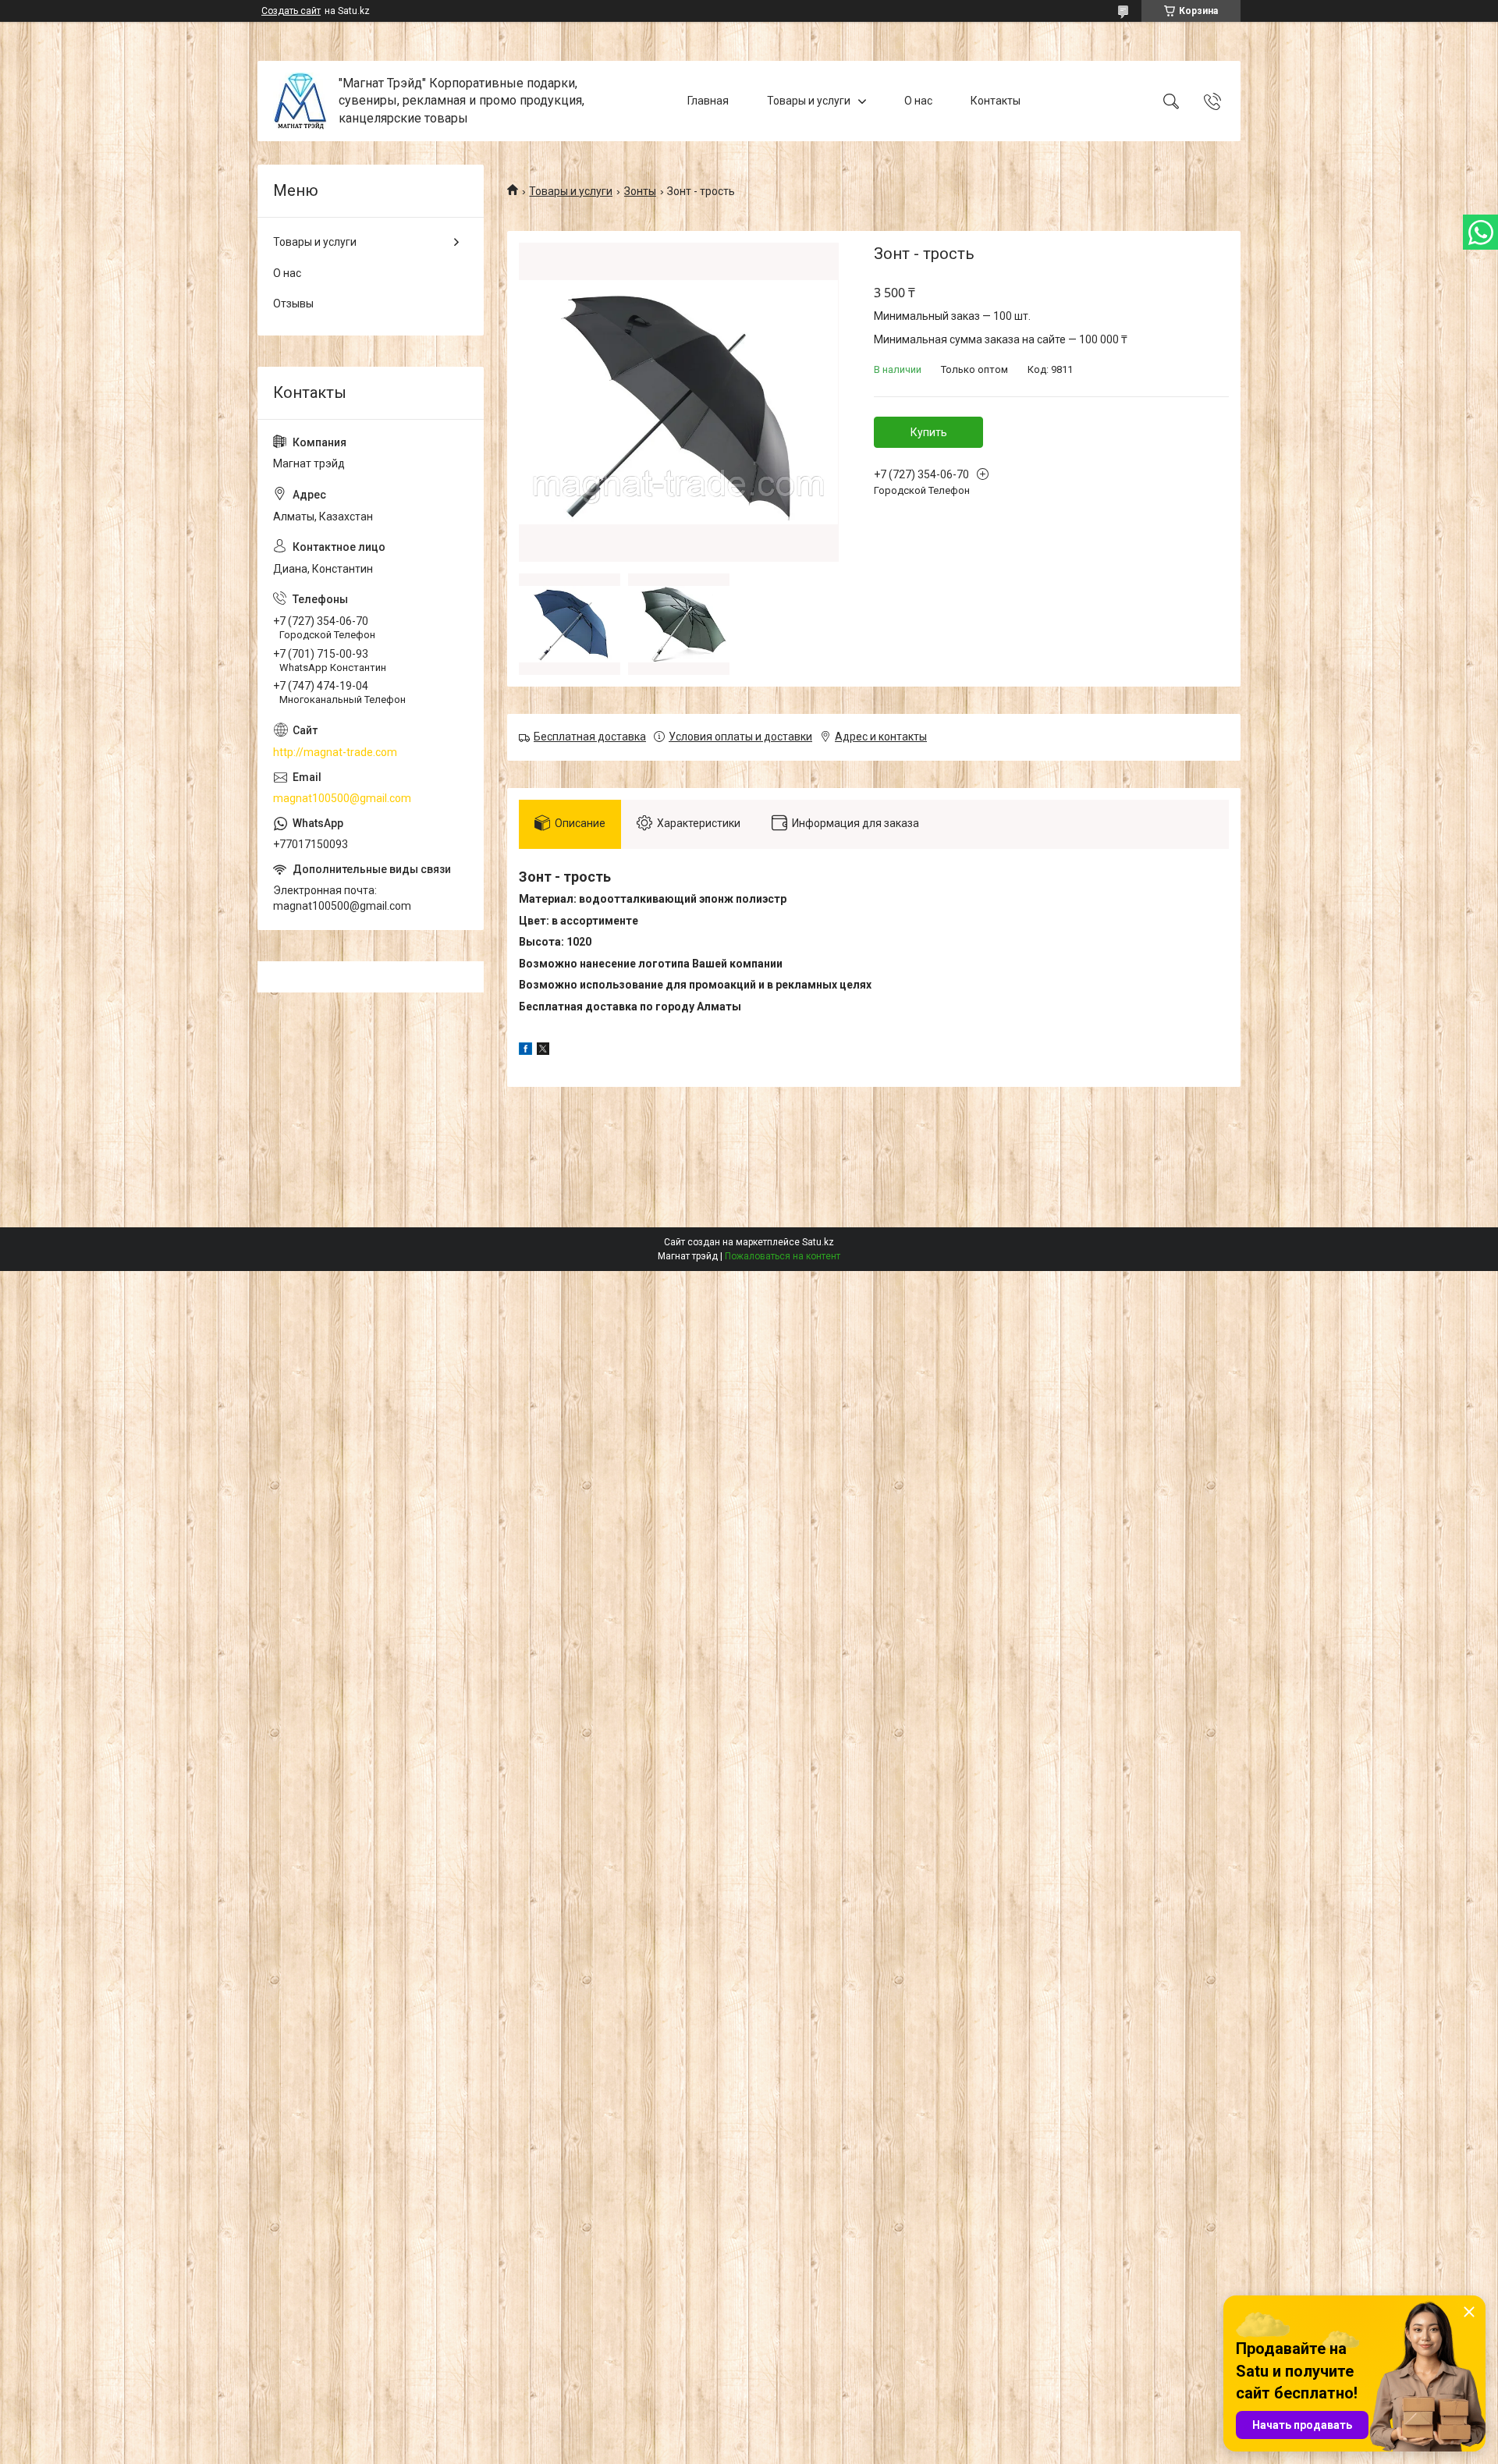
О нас (918, 101)
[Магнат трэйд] (300, 101)
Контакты (996, 101)
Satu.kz (818, 1242)
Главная (708, 101)
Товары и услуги (809, 101)
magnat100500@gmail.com (342, 798)
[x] (543, 1051)
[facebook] (525, 1051)
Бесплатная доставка (590, 737)
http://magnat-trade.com (335, 752)
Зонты (640, 191)
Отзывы (293, 304)
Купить (929, 432)
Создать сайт (291, 11)
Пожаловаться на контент (783, 1256)
